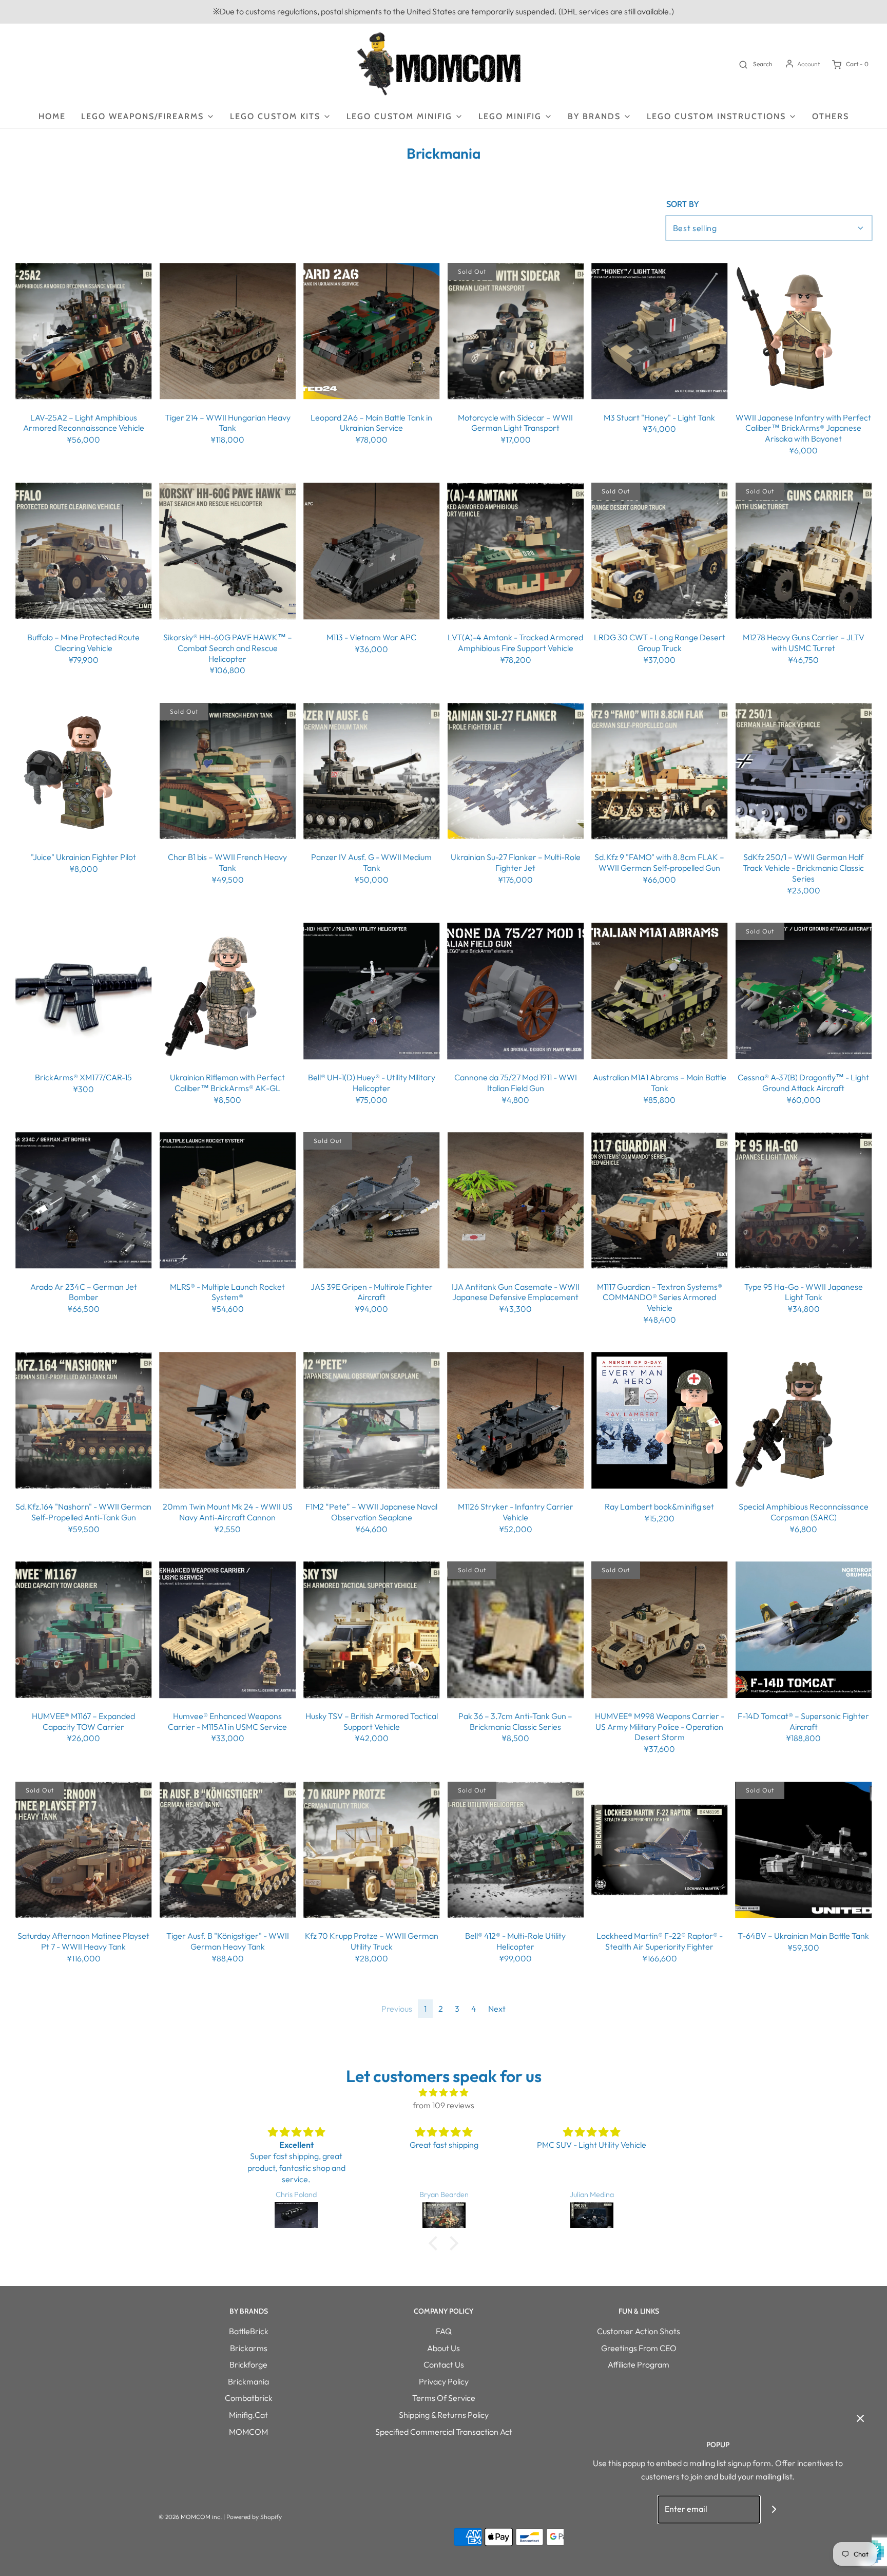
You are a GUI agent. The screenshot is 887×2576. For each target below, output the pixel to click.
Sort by (682, 204)
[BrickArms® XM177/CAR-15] (84, 991)
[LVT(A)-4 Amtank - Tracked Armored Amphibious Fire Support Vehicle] (516, 551)
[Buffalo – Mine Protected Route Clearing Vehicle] (84, 551)
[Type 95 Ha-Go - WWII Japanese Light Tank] (804, 1200)
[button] (436, 2243)
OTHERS (831, 116)
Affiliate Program (639, 2364)
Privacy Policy (444, 2381)
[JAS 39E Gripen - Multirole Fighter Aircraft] (372, 1200)
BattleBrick (249, 2331)
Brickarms (249, 2348)
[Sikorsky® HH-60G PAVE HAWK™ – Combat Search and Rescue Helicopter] (228, 551)
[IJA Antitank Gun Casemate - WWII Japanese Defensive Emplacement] (516, 1200)
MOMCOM (248, 2432)
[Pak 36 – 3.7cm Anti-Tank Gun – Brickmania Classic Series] (516, 1630)
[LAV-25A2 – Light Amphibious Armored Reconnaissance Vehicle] (84, 331)
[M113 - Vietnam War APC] (372, 551)
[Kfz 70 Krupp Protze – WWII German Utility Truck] (372, 1850)
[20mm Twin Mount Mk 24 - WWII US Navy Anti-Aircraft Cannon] (228, 1421)
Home (52, 116)
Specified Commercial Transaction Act (444, 2432)
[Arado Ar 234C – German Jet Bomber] (84, 1200)
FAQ (444, 2331)
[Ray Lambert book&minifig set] (660, 1421)
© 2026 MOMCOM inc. (190, 2517)
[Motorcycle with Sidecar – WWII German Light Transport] (516, 331)
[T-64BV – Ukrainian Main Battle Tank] (804, 1850)
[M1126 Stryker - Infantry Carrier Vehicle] (516, 1421)
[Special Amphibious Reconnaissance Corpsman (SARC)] (804, 1421)
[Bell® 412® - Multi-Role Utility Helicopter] (516, 1850)
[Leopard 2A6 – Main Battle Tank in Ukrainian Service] (372, 331)
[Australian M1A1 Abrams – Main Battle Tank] (660, 991)
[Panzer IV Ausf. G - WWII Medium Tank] (372, 771)
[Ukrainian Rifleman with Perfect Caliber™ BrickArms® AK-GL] (228, 991)
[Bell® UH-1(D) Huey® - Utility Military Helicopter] (372, 991)
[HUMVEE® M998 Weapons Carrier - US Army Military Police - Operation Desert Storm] (660, 1630)
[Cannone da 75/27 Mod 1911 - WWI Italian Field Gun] (516, 991)
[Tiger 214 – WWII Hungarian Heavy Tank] (228, 331)
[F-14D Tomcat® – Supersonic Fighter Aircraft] (804, 1630)
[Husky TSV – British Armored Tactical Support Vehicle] (372, 1630)
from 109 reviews (444, 2105)
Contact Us (444, 2364)
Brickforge (248, 2364)
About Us (444, 2348)
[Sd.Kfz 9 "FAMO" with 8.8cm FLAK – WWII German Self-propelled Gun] (660, 771)
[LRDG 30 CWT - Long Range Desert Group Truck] (660, 551)
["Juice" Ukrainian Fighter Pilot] (84, 771)
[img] (444, 2093)
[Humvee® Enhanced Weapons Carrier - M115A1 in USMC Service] (228, 1630)
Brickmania (248, 2381)
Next (497, 2009)
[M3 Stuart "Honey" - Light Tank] (660, 331)
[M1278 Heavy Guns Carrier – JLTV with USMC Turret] (804, 551)
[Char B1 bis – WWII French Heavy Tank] (228, 771)
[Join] (774, 2510)
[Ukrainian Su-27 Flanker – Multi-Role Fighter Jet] (516, 771)
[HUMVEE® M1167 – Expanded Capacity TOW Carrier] (84, 1630)
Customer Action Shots (639, 2331)
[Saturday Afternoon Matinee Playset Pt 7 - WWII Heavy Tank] (84, 1850)
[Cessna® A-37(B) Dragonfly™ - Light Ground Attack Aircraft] (804, 991)
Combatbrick (249, 2398)
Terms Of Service (444, 2398)
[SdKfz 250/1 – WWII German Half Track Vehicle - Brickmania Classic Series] (804, 771)
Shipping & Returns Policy (444, 2415)
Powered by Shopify (254, 2517)
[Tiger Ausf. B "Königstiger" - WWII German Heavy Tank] (228, 1850)
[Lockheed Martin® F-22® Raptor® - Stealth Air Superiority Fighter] (660, 1850)
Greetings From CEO (639, 2348)
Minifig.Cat (248, 2415)
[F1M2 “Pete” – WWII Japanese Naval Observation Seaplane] (372, 1421)
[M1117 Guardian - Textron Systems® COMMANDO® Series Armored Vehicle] (660, 1200)
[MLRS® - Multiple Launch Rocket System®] (228, 1200)
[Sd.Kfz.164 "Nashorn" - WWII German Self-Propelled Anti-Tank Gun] (84, 1421)
